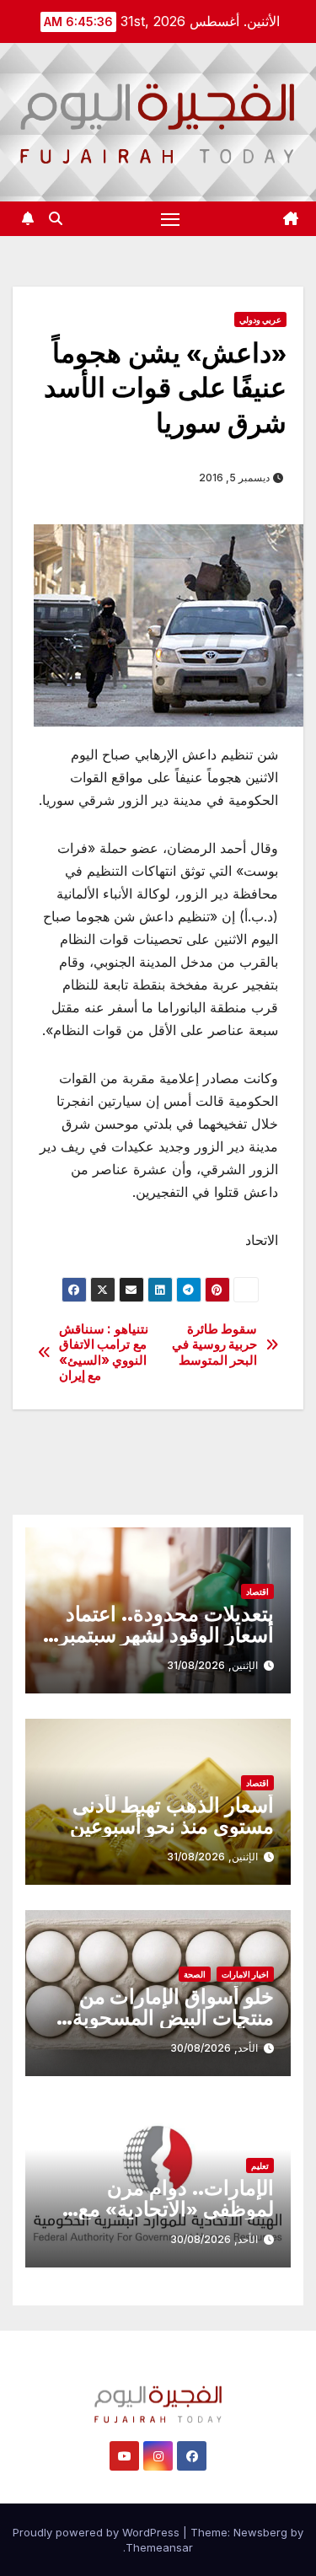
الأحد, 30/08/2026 (214, 2048)
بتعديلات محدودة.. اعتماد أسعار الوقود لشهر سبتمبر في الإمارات (166, 1635)
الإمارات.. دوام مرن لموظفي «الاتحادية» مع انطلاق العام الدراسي (176, 2209)
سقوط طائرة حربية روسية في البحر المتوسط (214, 1345)
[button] (56, 218)
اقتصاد (257, 1591)
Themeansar (159, 2547)
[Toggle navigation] (170, 219)
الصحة (195, 1974)
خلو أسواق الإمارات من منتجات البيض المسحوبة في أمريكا (173, 2018)
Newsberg (260, 2532)
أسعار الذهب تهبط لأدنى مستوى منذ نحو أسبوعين (172, 1816)
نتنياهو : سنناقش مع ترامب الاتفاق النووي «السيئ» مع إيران (104, 1352)
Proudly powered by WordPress (98, 2532)
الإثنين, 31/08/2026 (212, 1665)
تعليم (260, 2165)
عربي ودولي (260, 319)
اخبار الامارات (245, 1974)
